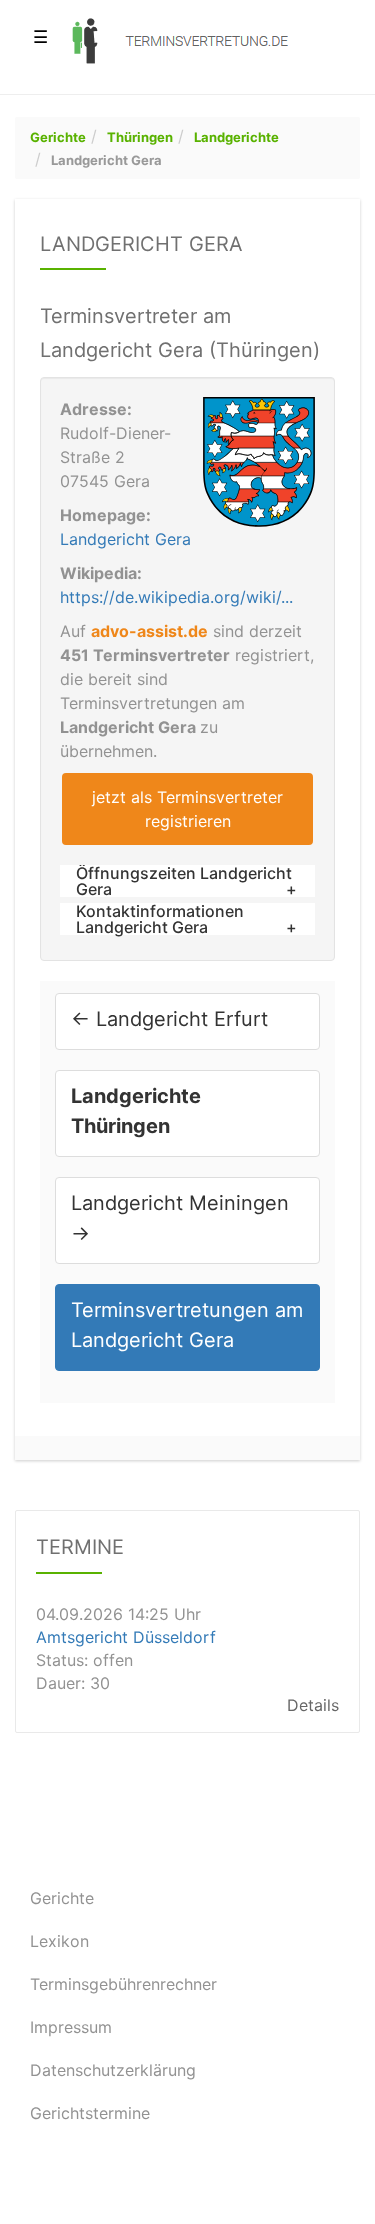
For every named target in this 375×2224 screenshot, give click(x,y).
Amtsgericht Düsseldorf (126, 1636)
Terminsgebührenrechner (123, 1984)
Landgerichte (236, 137)
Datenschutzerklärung (113, 2070)
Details (313, 1705)
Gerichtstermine (90, 2113)
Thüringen (140, 137)
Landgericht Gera (106, 160)
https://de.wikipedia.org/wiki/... (176, 597)
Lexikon (59, 1941)
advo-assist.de (149, 631)
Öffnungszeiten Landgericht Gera (184, 881)
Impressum (71, 2027)
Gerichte (58, 137)
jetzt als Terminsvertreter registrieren (187, 809)
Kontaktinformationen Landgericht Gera (160, 919)
